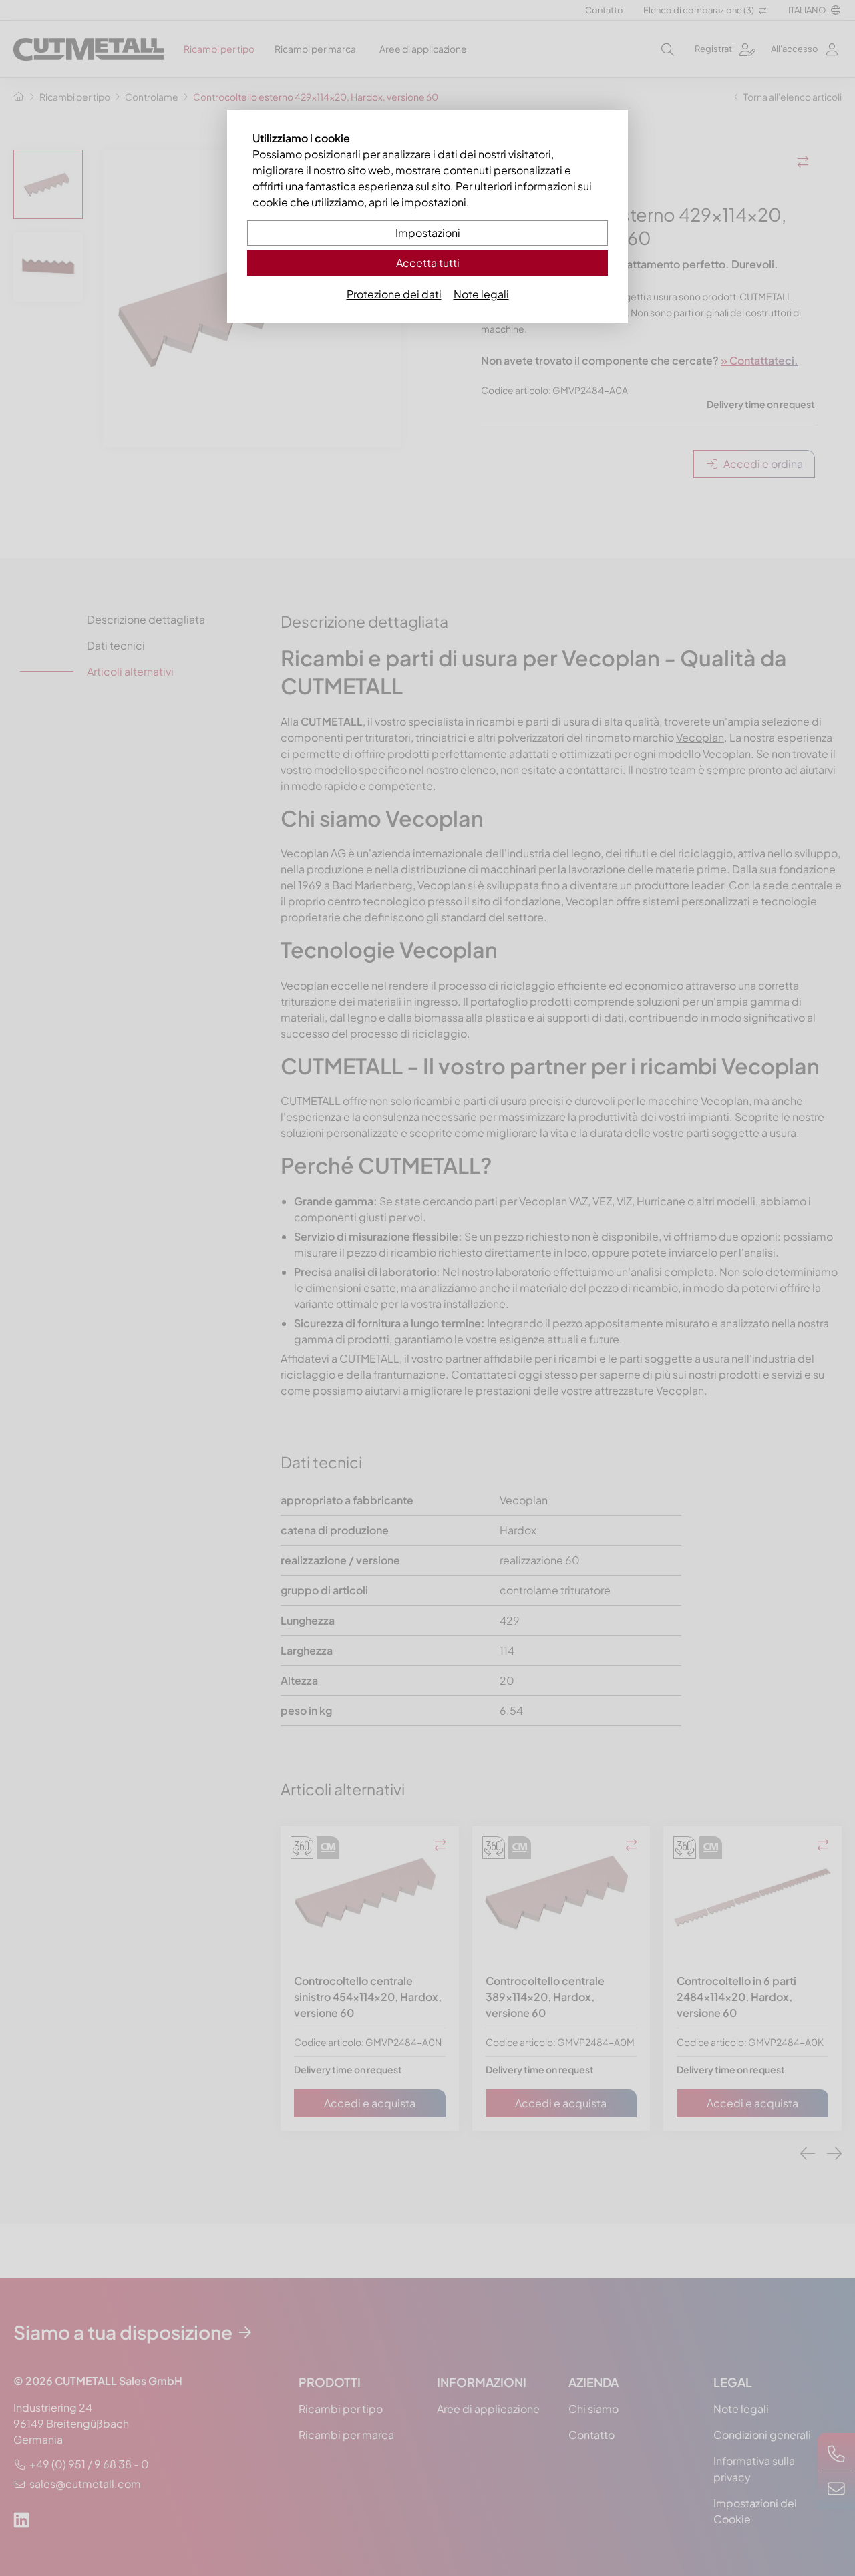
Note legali (481, 294)
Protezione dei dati (394, 294)
